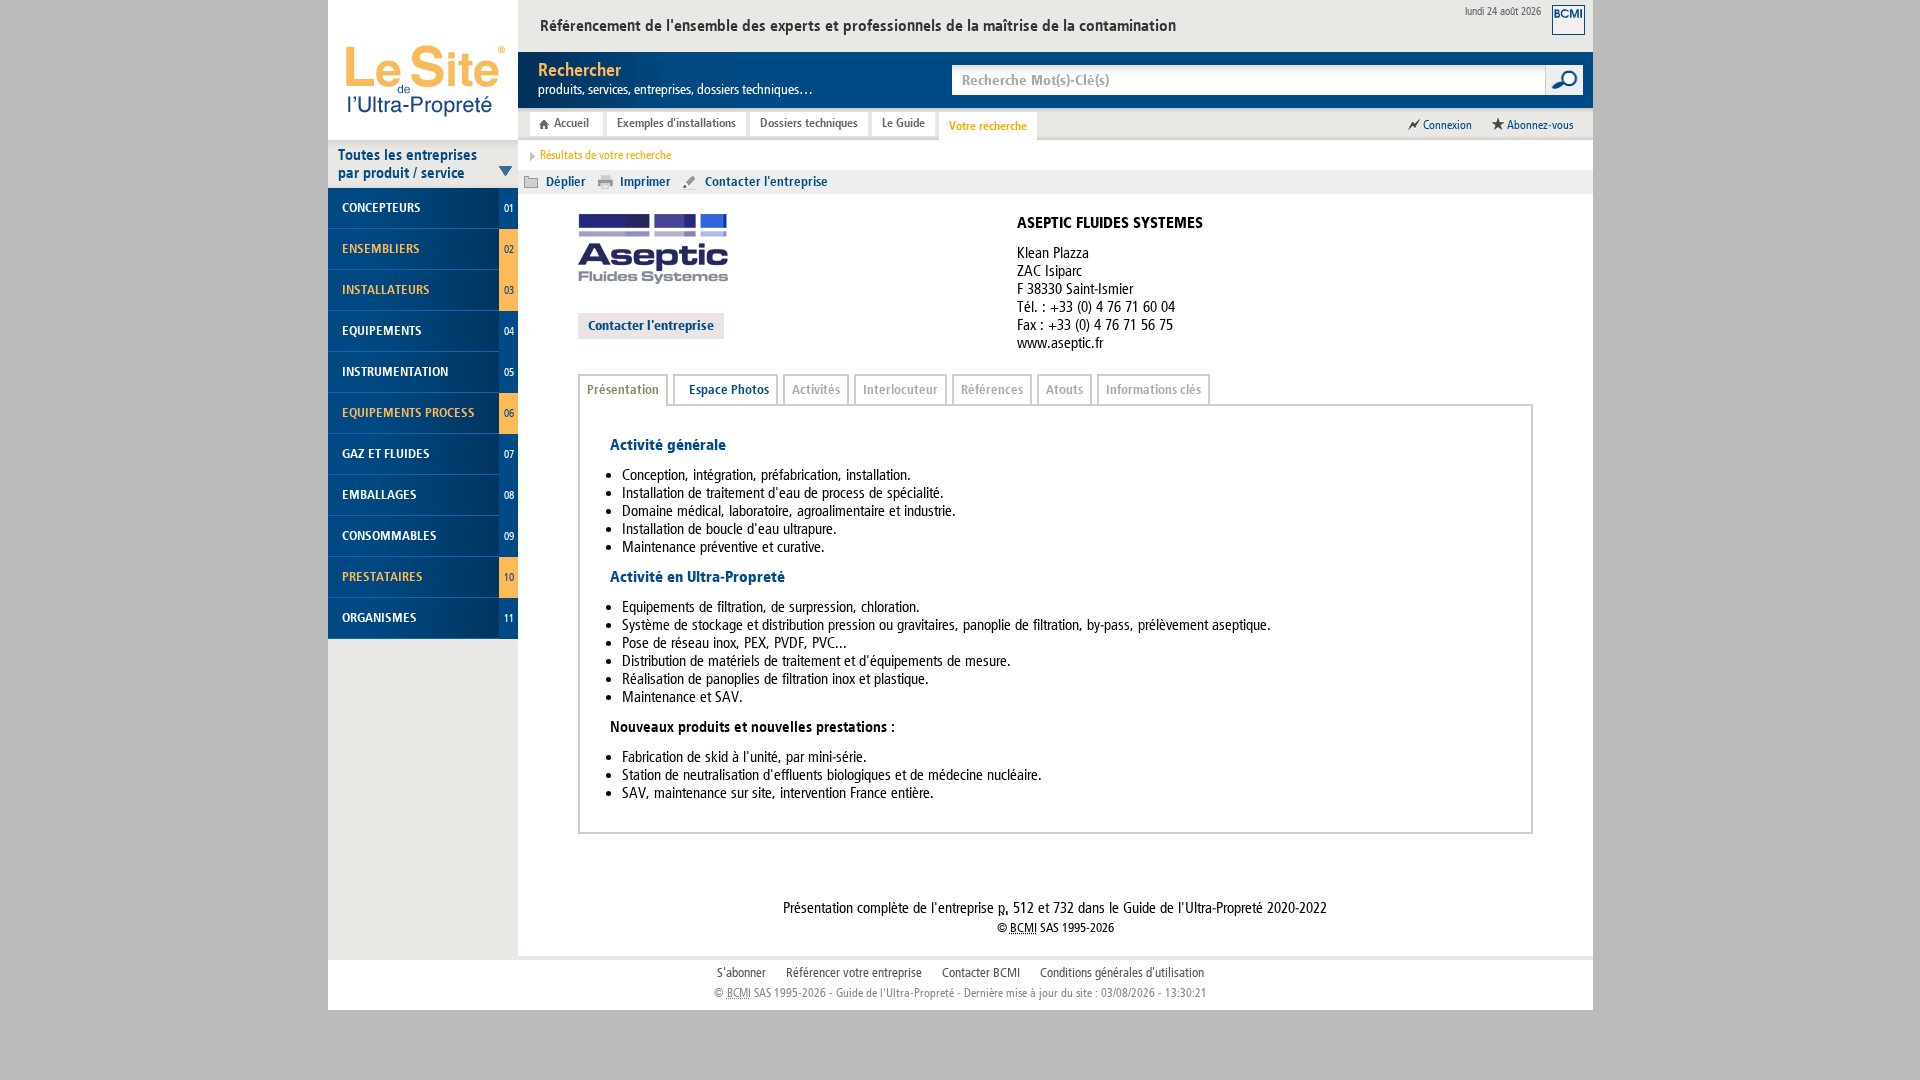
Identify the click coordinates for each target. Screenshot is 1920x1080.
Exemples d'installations (676, 123)
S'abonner (741, 973)
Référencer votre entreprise (854, 973)
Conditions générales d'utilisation (1122, 973)
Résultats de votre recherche (605, 155)
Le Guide (903, 123)
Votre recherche (988, 126)
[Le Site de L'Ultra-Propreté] (423, 70)
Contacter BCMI (981, 973)
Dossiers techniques (809, 123)
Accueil (571, 123)
